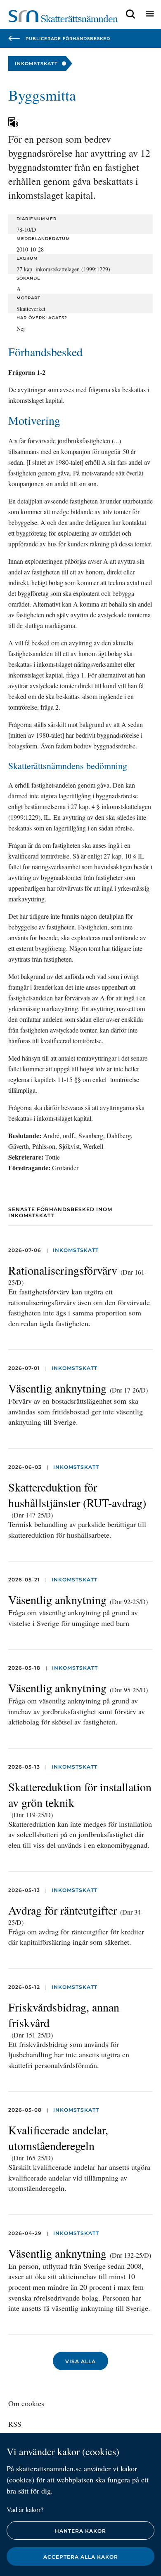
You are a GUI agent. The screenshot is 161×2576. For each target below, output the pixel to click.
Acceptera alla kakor (81, 2557)
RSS (15, 2424)
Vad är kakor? (25, 2509)
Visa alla (80, 2361)
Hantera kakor (80, 2531)
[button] (130, 14)
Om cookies (26, 2403)
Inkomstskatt (76, 1250)
